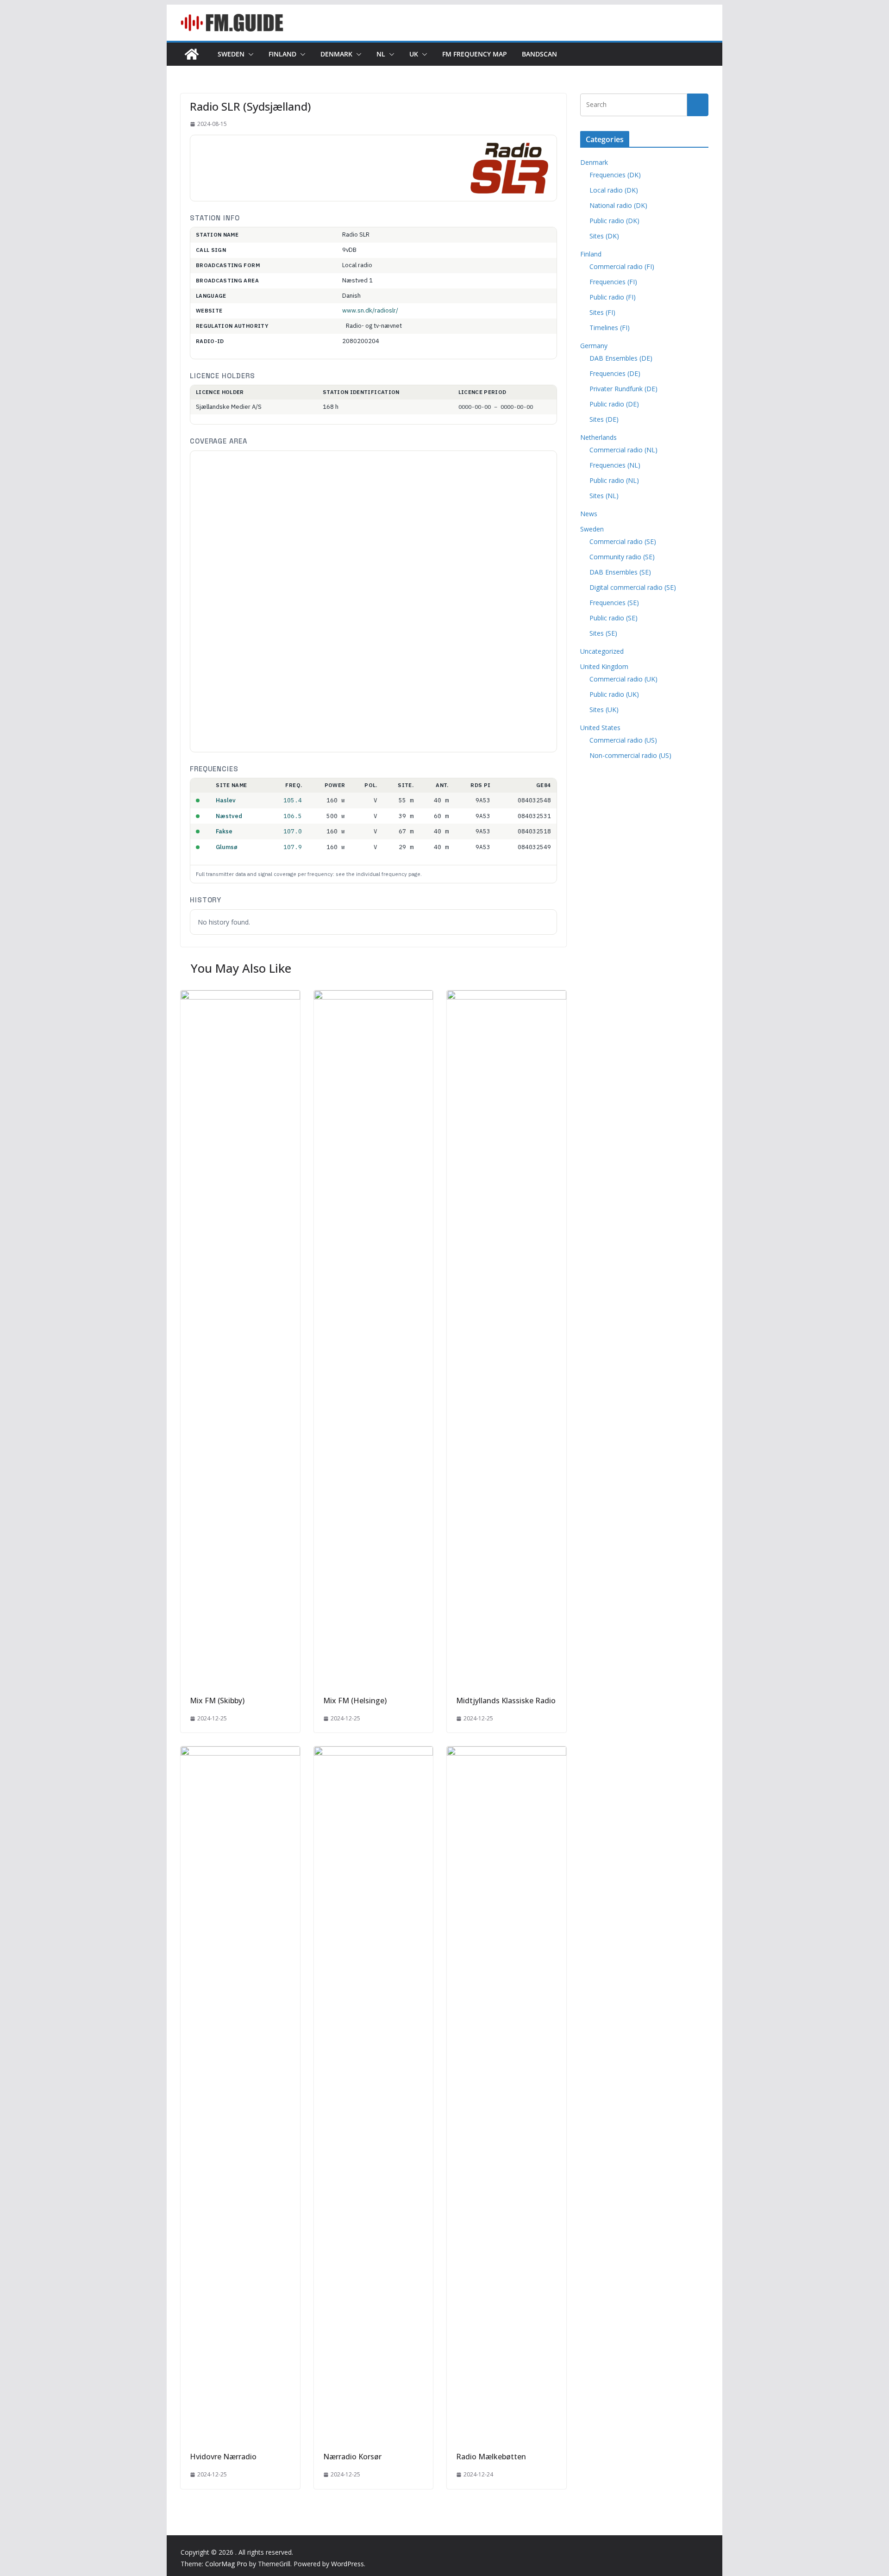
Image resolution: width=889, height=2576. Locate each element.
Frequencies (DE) (615, 373)
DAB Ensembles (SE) (620, 572)
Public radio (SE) (614, 618)
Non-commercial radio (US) (630, 755)
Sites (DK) (604, 236)
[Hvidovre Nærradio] (240, 1753)
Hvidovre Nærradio (223, 2457)
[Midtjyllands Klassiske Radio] (507, 997)
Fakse (224, 831)
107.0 (293, 831)
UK (414, 54)
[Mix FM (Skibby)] (240, 997)
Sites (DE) (604, 419)
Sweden (231, 54)
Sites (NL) (604, 496)
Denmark (336, 54)
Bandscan (539, 54)
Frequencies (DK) (615, 175)
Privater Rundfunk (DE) (623, 389)
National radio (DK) (618, 205)
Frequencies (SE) (614, 603)
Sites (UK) (604, 710)
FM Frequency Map (475, 54)
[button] (249, 54)
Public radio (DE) (614, 404)
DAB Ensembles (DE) (621, 358)
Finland (282, 54)
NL (381, 54)
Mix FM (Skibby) (217, 1701)
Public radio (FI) (613, 297)
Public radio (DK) (614, 221)
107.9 (293, 847)
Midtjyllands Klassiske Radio (506, 1701)
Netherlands (598, 437)
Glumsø (227, 847)
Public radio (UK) (614, 694)
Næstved (229, 816)
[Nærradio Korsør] (374, 1753)
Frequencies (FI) (613, 282)
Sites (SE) (603, 633)
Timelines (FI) (610, 328)
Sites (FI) (602, 312)
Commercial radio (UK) (623, 679)
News (589, 514)
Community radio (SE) (622, 557)
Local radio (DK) (614, 190)
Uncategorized (602, 651)
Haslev (226, 800)
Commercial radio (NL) (623, 450)
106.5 (293, 816)
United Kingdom (604, 666)
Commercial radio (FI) (622, 266)
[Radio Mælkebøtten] (507, 1753)
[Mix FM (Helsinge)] (374, 997)
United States (600, 728)
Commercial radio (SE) (623, 541)
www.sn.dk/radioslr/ (370, 310)
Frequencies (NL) (615, 465)
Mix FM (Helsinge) (355, 1701)
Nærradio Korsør (352, 2457)
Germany (594, 346)
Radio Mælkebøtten (491, 2457)
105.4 (293, 800)
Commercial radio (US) (623, 740)
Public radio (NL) (614, 480)
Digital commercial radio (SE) (633, 587)
